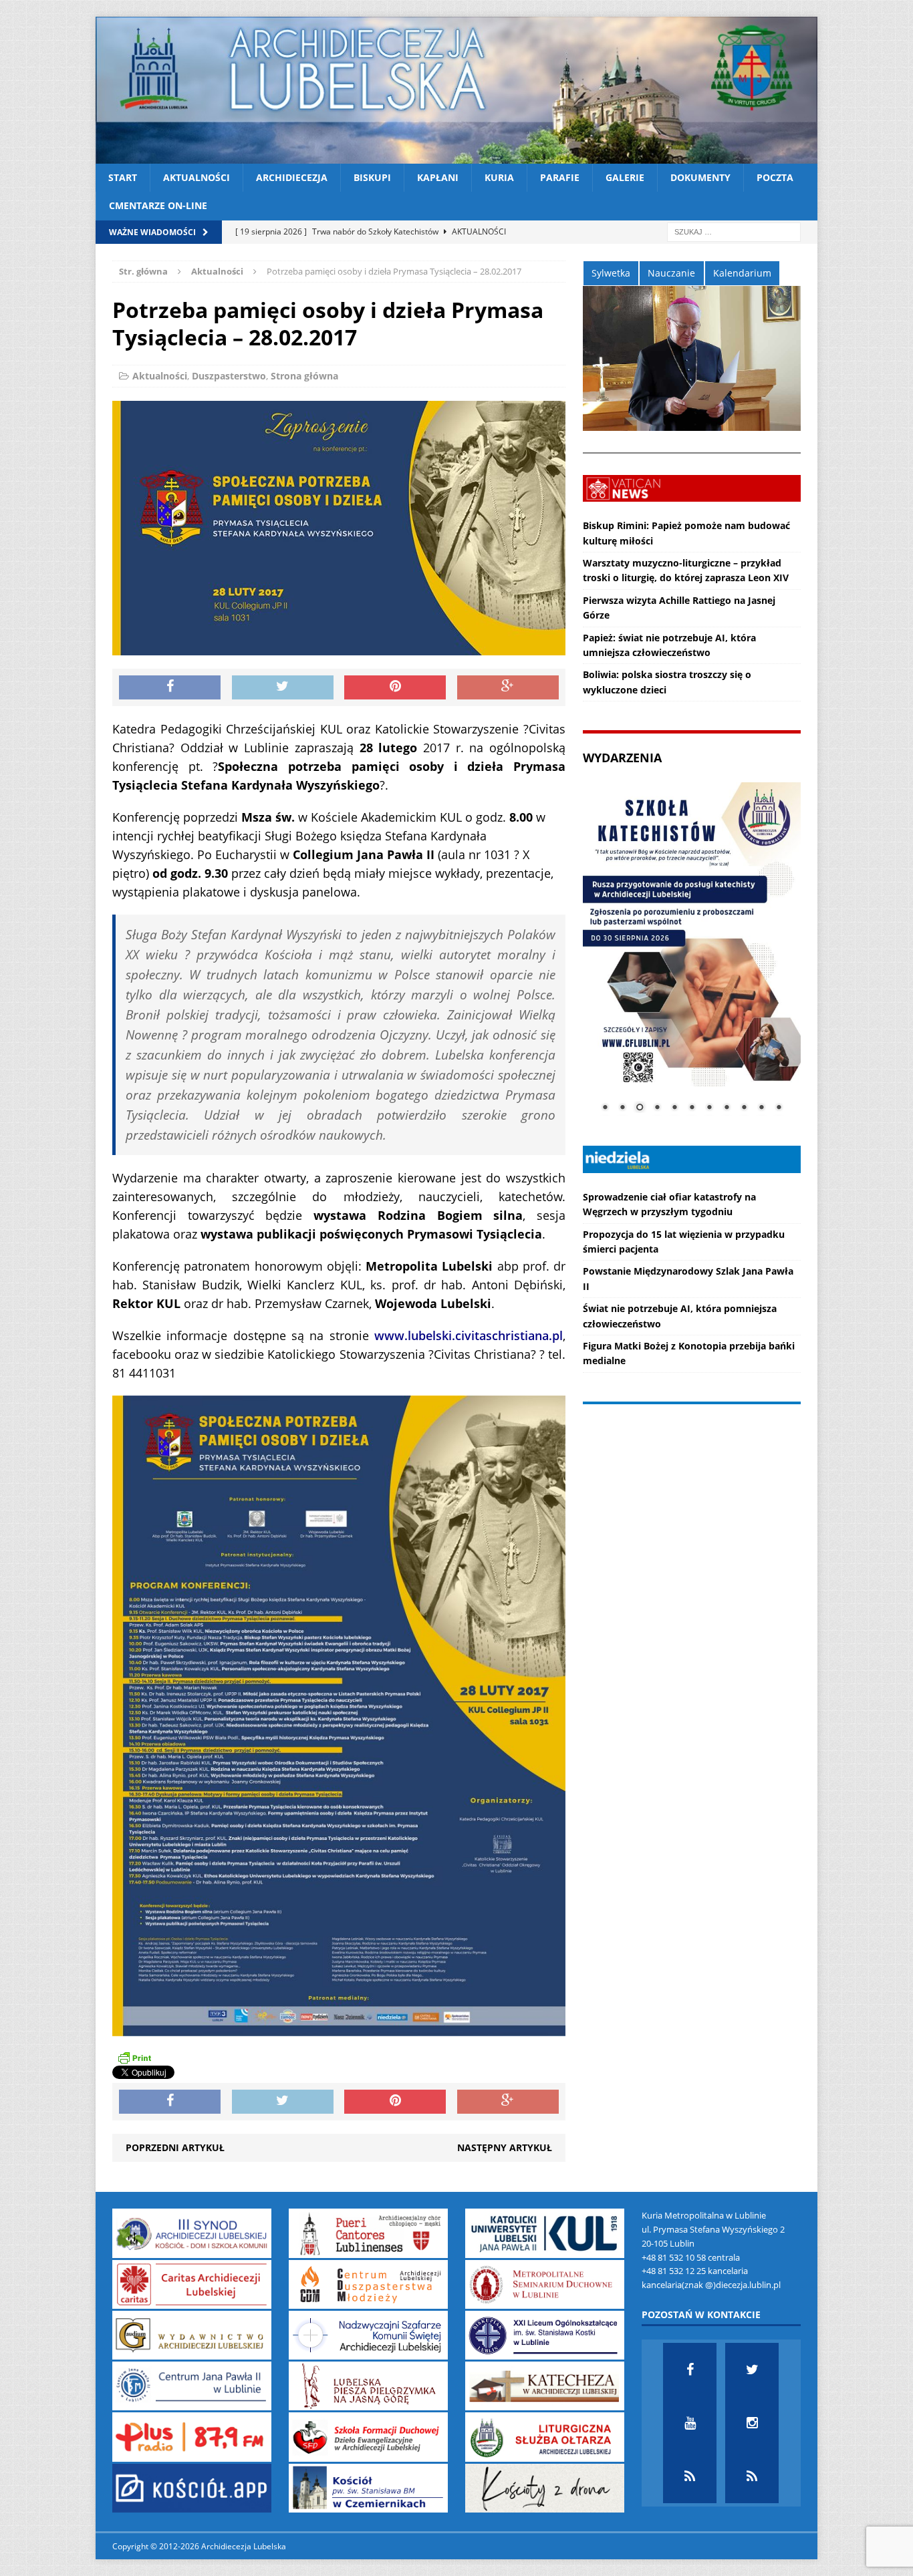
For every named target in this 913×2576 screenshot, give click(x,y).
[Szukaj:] (734, 231)
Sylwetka (611, 273)
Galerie (625, 177)
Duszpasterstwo (229, 376)
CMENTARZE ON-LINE (158, 205)
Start (123, 177)
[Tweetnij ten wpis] (283, 687)
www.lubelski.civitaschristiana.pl (469, 1335)
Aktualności (197, 177)
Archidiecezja (292, 177)
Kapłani (438, 177)
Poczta (775, 177)
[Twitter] (752, 2370)
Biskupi (372, 177)
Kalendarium (742, 273)
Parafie (560, 177)
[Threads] (752, 2476)
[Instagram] (752, 2423)
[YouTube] (690, 2423)
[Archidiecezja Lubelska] (456, 90)
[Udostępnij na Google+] (508, 687)
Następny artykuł (505, 2147)
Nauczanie (671, 273)
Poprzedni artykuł (175, 2147)
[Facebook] (690, 2370)
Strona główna (304, 376)
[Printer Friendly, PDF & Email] (134, 2058)
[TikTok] (690, 2476)
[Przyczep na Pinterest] (395, 687)
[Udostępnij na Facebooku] (170, 687)
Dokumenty (700, 177)
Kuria (499, 177)
